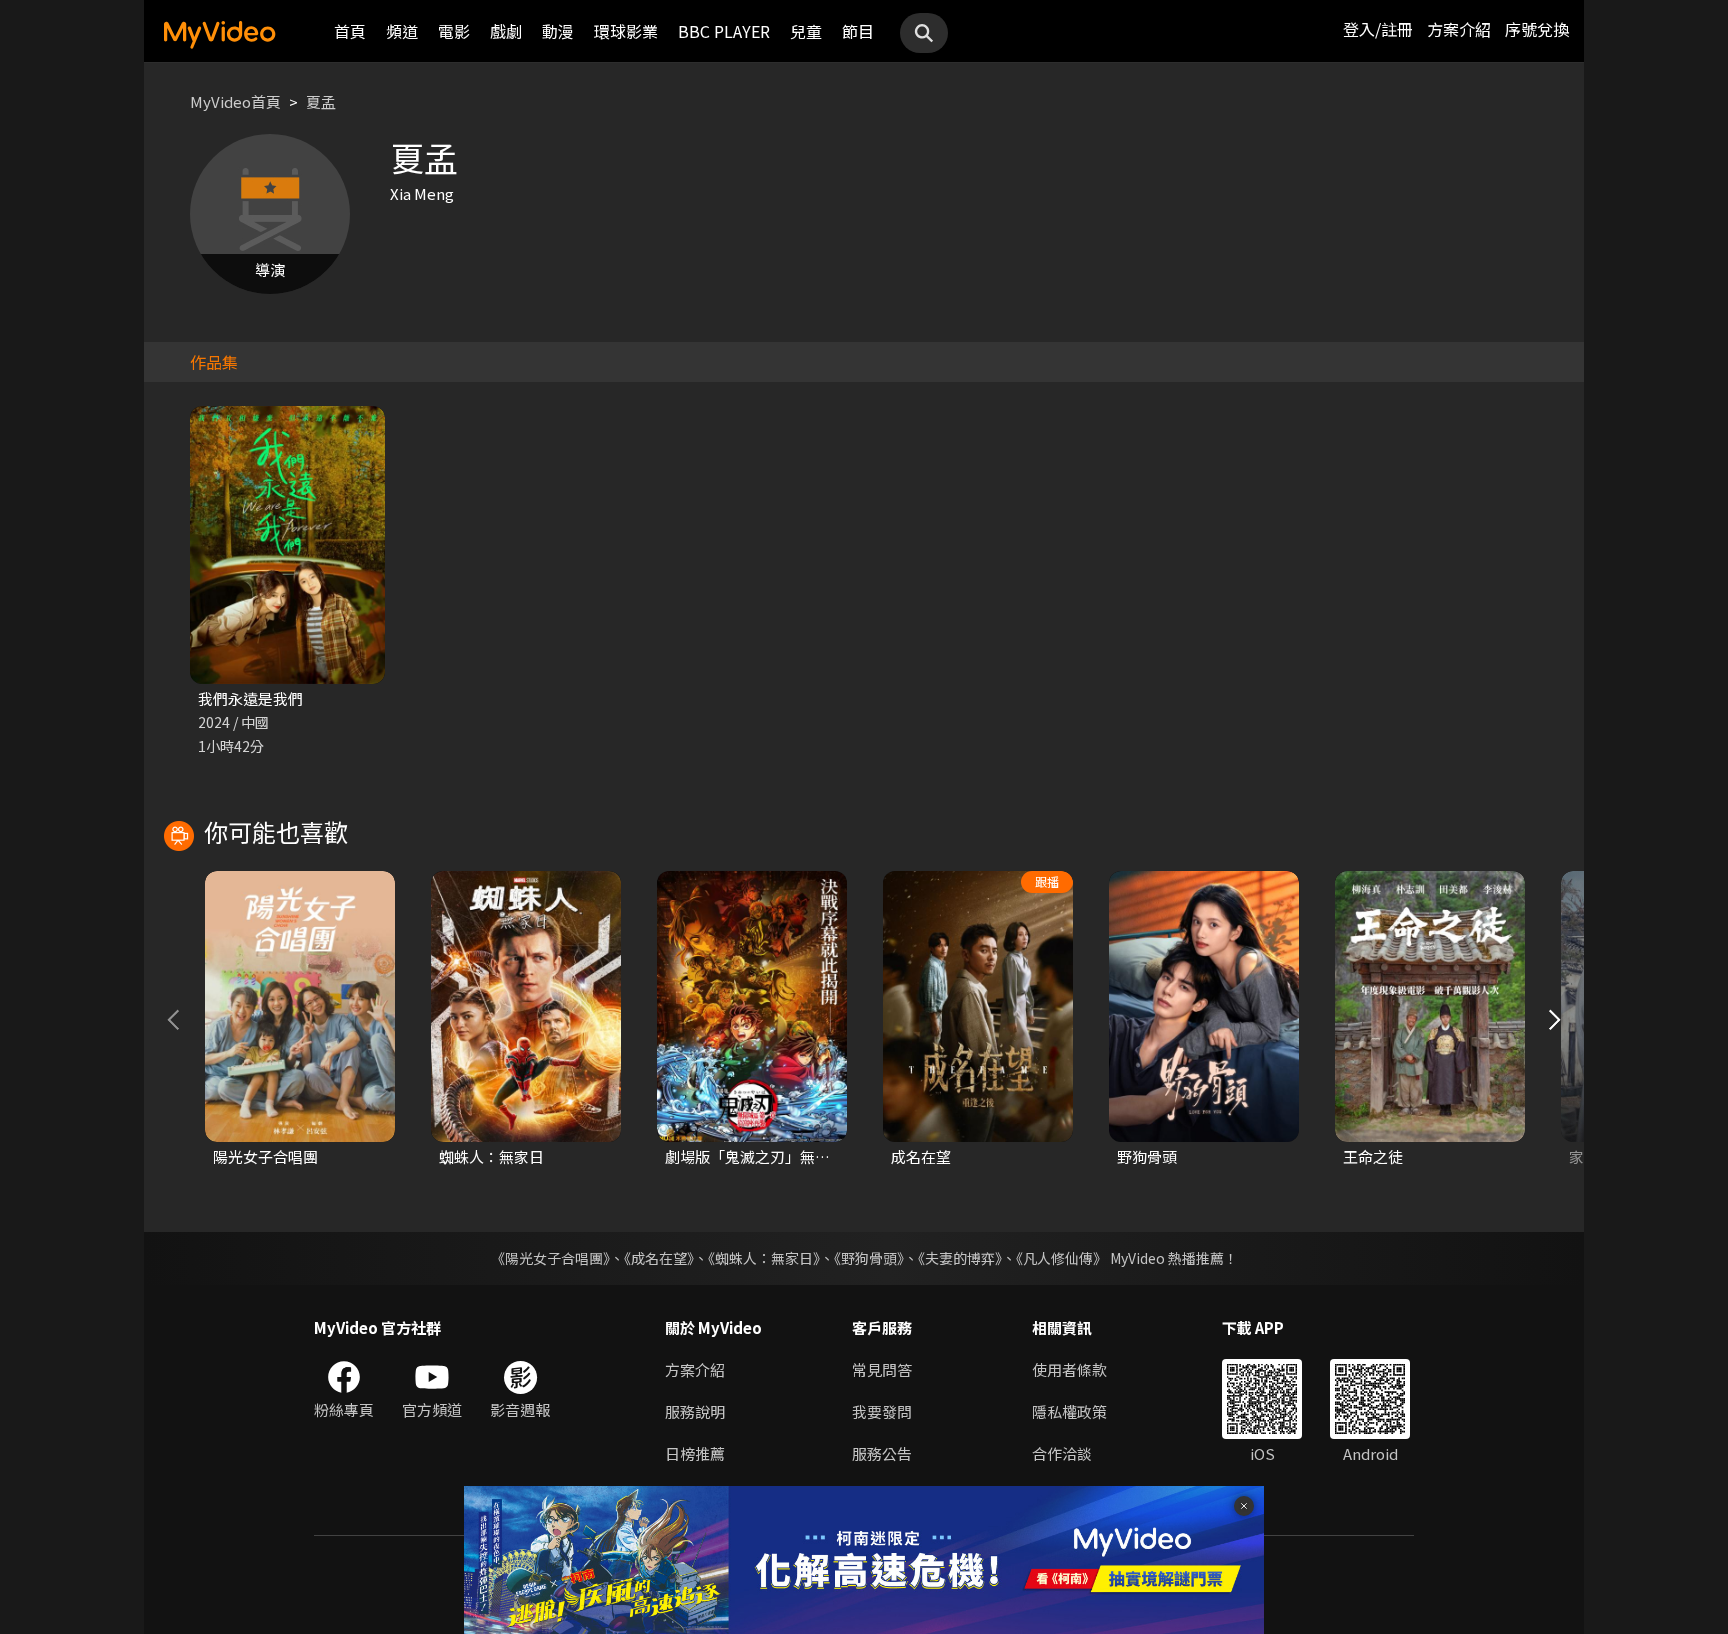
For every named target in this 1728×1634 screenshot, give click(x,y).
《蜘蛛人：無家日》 (764, 1258)
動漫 (558, 31)
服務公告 (882, 1453)
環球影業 (626, 31)
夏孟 (321, 101)
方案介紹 (1459, 29)
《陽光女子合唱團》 (550, 1258)
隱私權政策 (1069, 1411)
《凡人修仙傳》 (1061, 1258)
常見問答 (882, 1369)
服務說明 (695, 1411)
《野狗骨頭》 (869, 1258)
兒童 (806, 31)
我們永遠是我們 (250, 698)
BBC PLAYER (724, 31)
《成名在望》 (659, 1258)
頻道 (402, 31)
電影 (454, 31)
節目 (858, 31)
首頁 (350, 31)
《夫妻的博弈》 (960, 1258)
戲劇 (506, 31)
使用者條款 (1069, 1369)
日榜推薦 (695, 1453)
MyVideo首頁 (235, 101)
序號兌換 (1537, 29)
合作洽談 (1062, 1453)
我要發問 (882, 1411)
